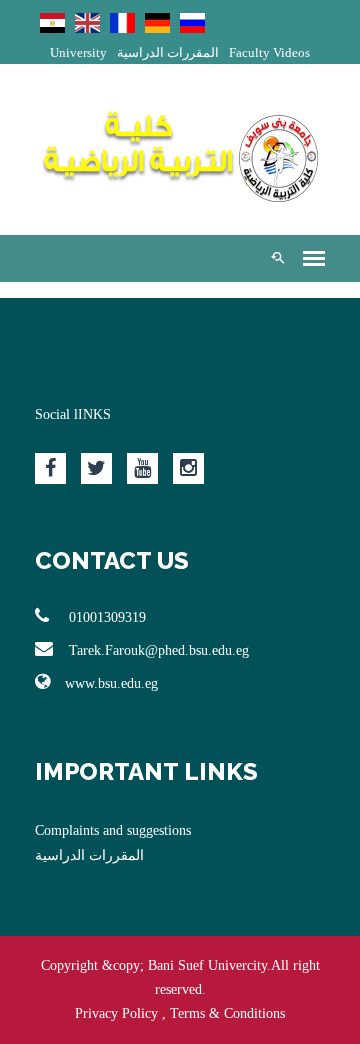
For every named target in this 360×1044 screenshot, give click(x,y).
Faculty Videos (269, 52)
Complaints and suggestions (113, 830)
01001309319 (105, 617)
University (78, 52)
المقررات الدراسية (168, 52)
